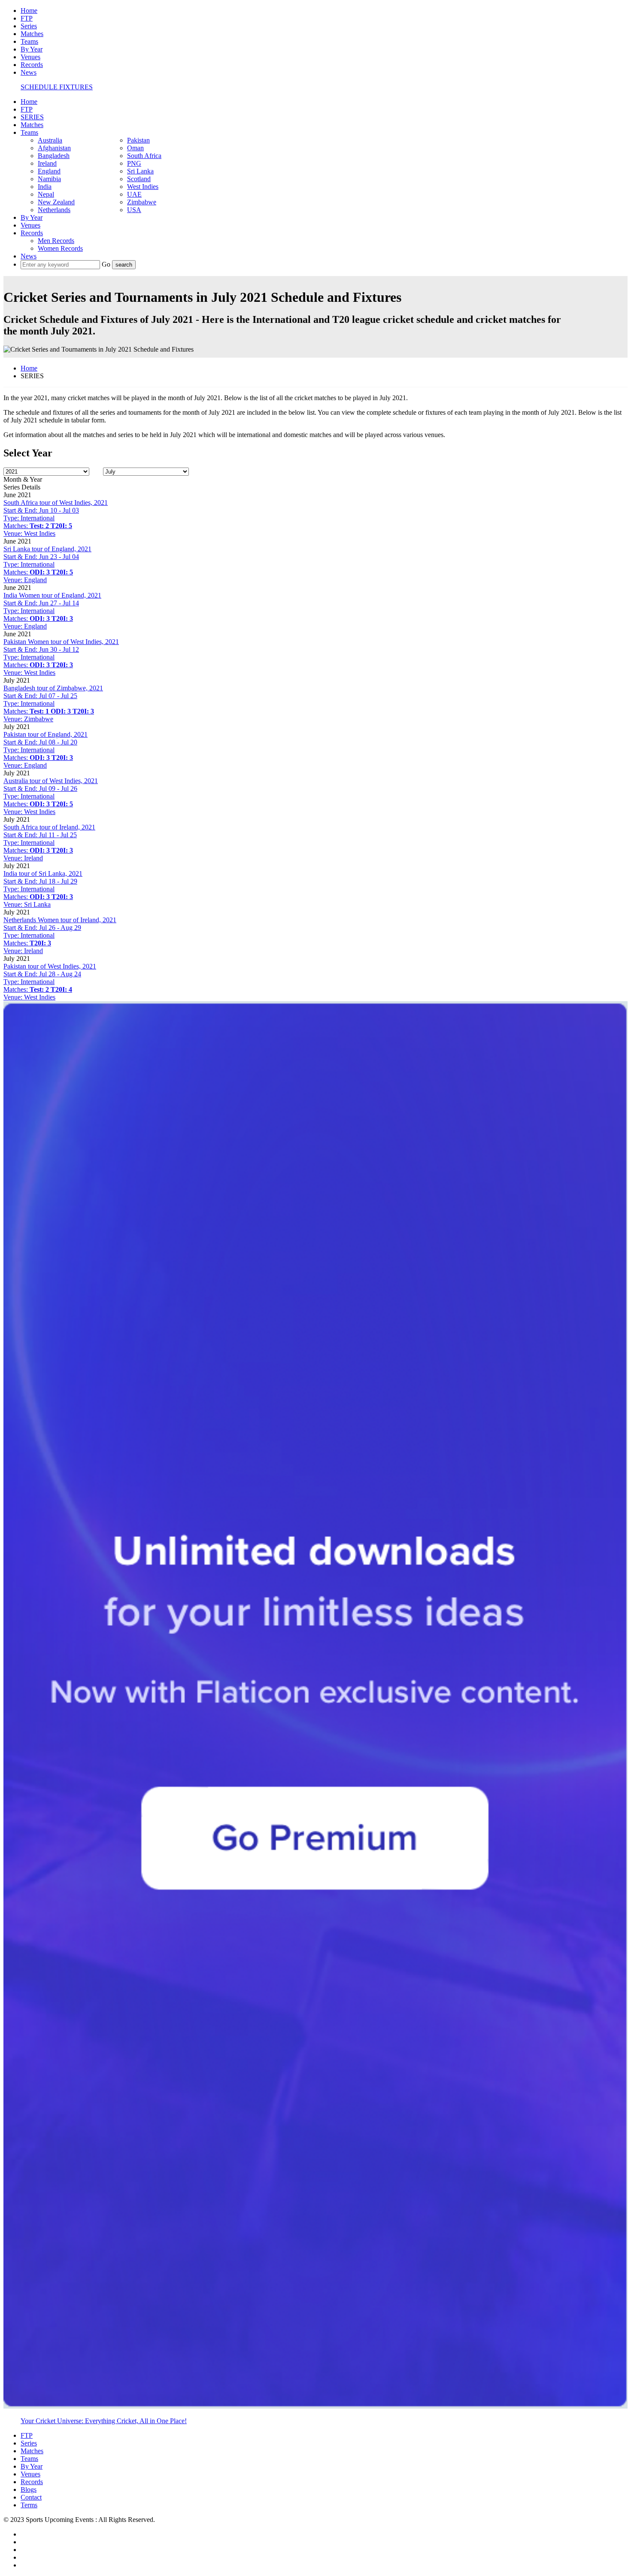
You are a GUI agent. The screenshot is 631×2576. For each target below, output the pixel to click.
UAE (134, 194)
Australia (50, 140)
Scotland (139, 179)
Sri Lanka (140, 171)
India (45, 187)
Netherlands (54, 210)
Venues (30, 57)
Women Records (60, 248)
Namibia (49, 179)
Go (107, 264)
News (29, 72)
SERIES (32, 117)
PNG (134, 163)
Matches (32, 34)
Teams (29, 41)
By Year (32, 49)
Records (32, 65)
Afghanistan (54, 148)
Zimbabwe (142, 202)
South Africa (144, 156)
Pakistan (138, 140)
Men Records (56, 241)
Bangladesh (54, 156)
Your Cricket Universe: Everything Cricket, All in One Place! (104, 2421)
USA (134, 210)
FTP (27, 18)
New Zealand (56, 202)
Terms (29, 2505)
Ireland (47, 163)
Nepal (46, 194)
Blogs (29, 2489)
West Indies (143, 187)
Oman (135, 148)
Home (29, 11)
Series (29, 26)
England (49, 171)
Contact (31, 2497)
